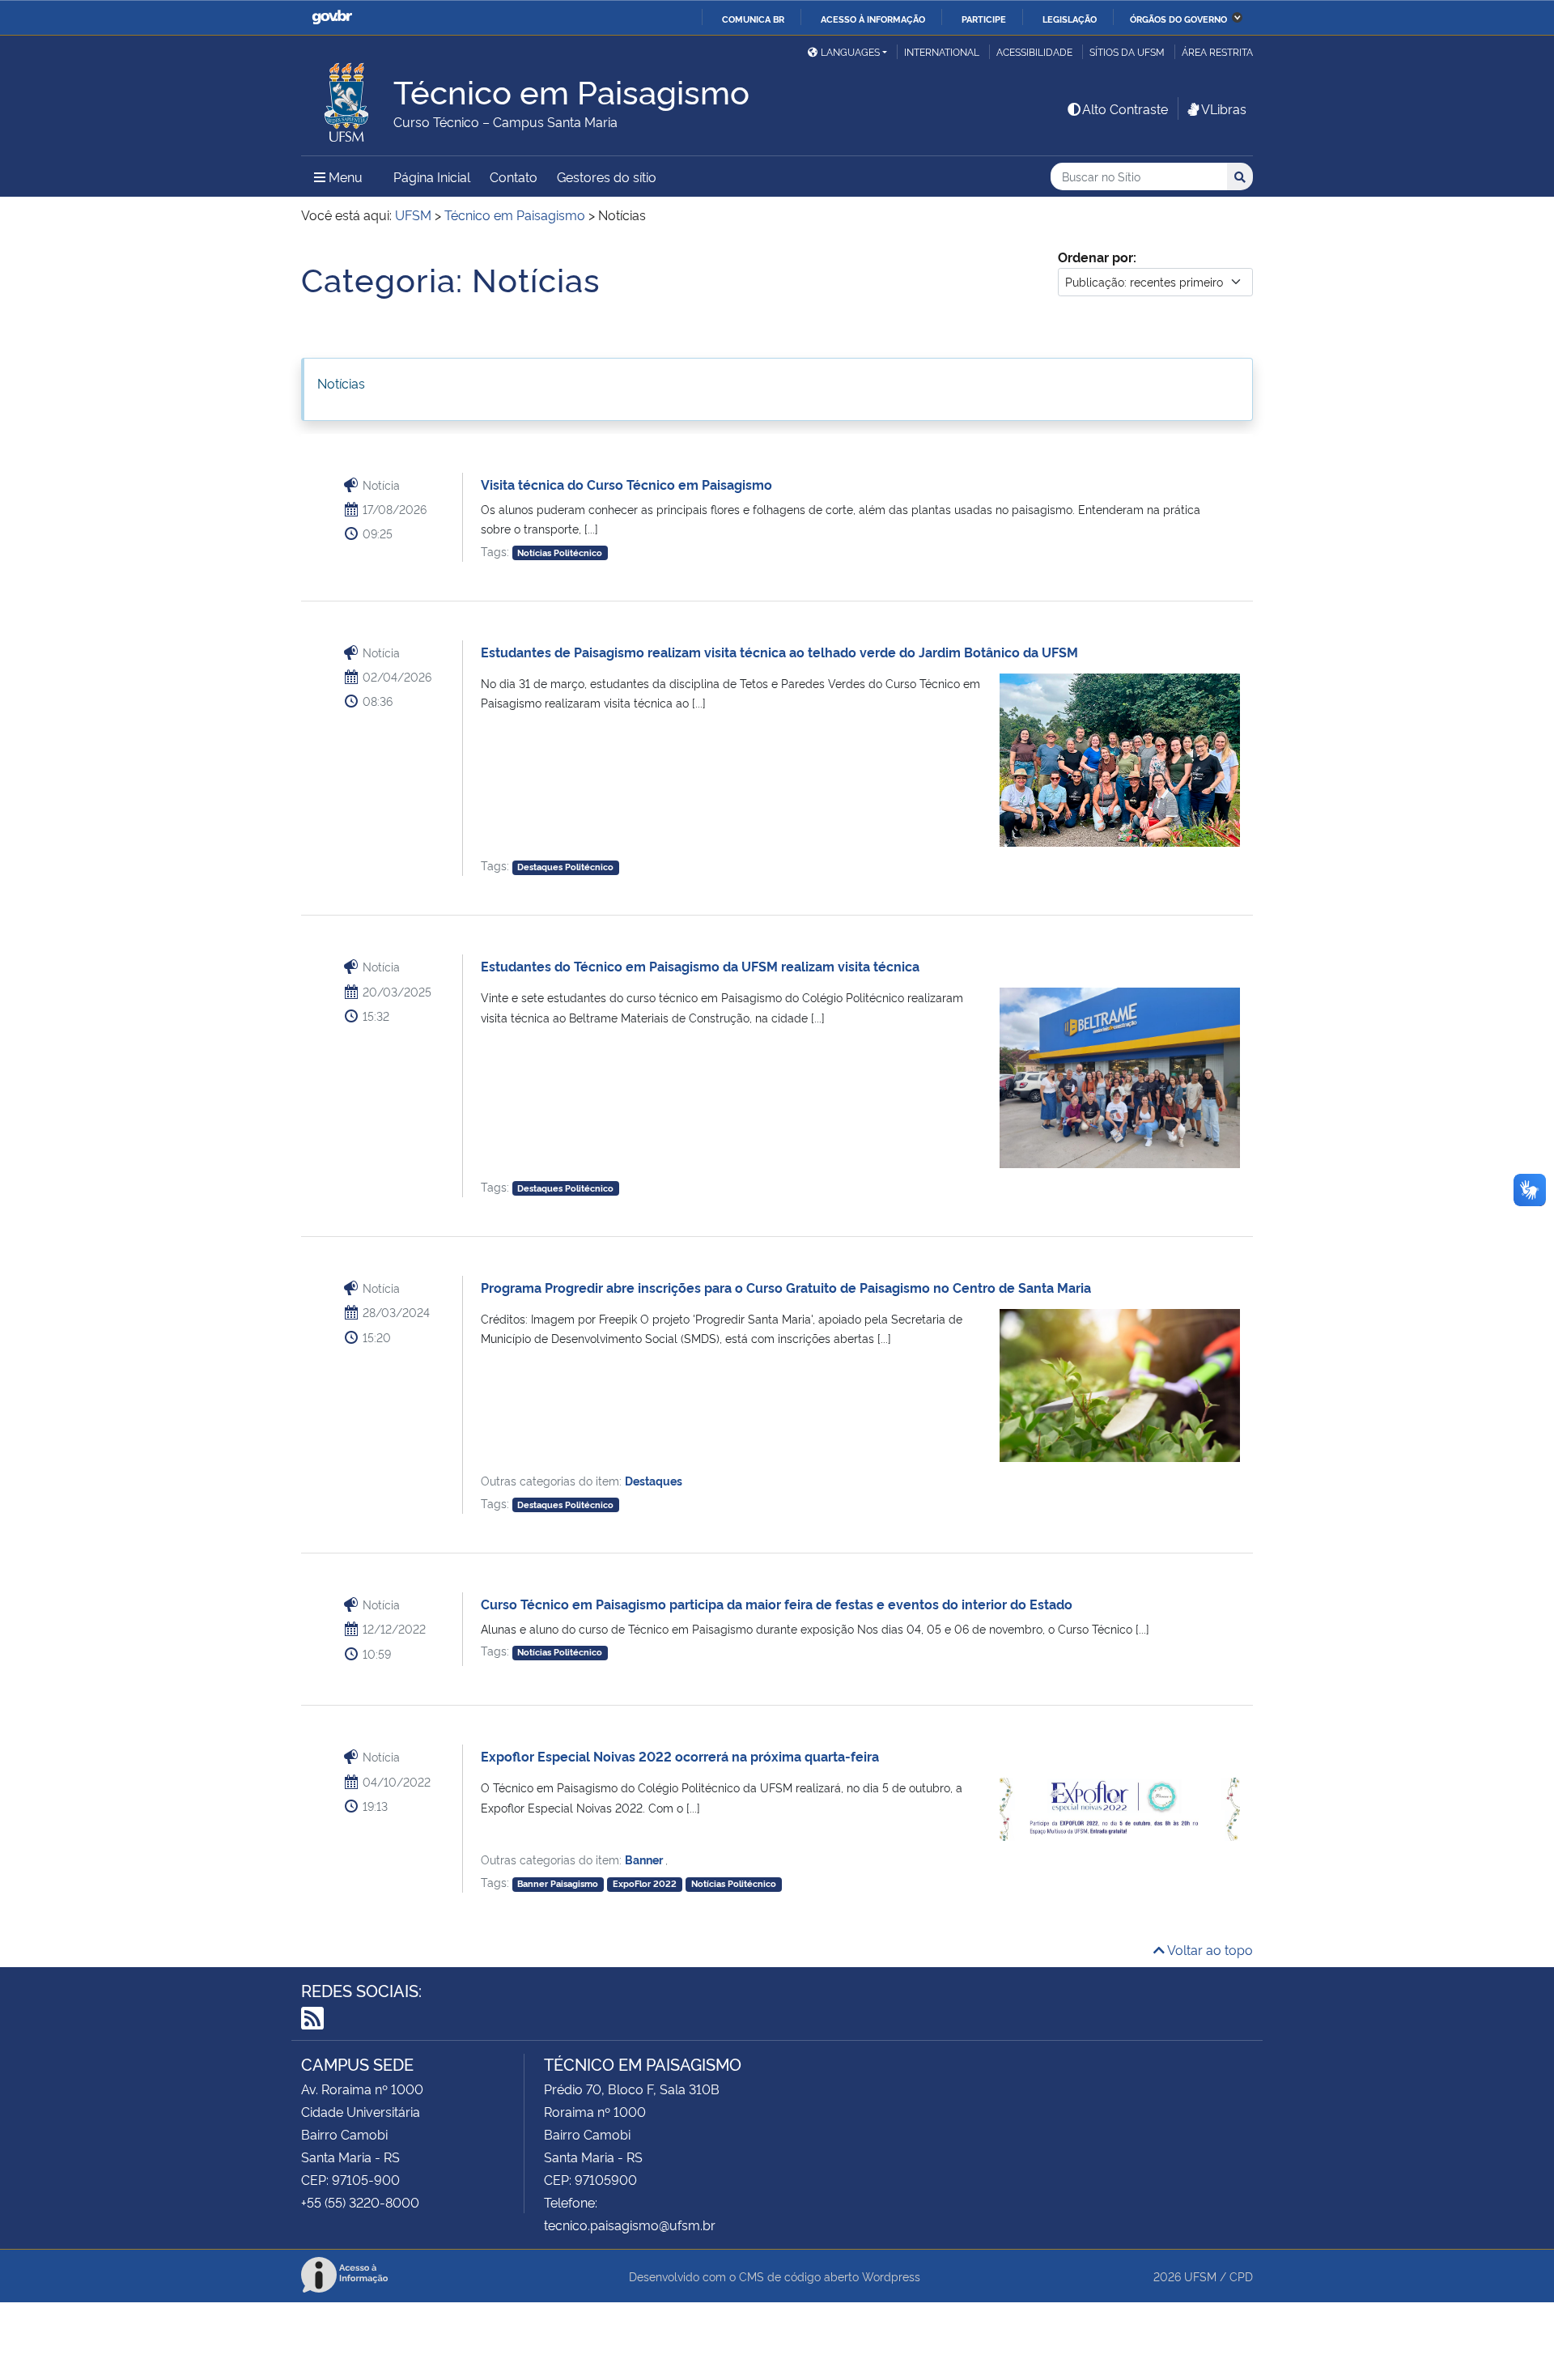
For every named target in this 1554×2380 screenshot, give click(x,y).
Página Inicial (432, 176)
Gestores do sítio (607, 176)
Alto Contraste (1125, 108)
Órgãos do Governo (1178, 19)
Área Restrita (1217, 51)
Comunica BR (753, 19)
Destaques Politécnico (565, 867)
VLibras (1224, 108)
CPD (1241, 2276)
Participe (984, 19)
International (942, 51)
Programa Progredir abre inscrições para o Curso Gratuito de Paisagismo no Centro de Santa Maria (786, 1287)
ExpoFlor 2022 (645, 1883)
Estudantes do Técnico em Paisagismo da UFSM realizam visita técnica (700, 966)
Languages (850, 51)
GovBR (332, 17)
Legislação (1070, 19)
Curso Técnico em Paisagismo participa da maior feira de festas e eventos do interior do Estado (777, 1604)
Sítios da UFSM (1127, 51)
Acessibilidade (1034, 51)
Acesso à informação (873, 19)
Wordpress (891, 2276)
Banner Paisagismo (558, 1883)
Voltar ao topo (1209, 1949)
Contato (514, 176)
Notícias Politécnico (560, 552)
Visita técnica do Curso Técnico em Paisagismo (626, 484)
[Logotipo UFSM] (347, 98)
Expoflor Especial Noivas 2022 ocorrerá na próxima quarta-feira (680, 1756)
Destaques (654, 1480)
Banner (645, 1859)
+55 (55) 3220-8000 (360, 2202)
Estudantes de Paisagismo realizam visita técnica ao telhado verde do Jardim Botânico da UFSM (779, 652)
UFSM (1200, 2276)
